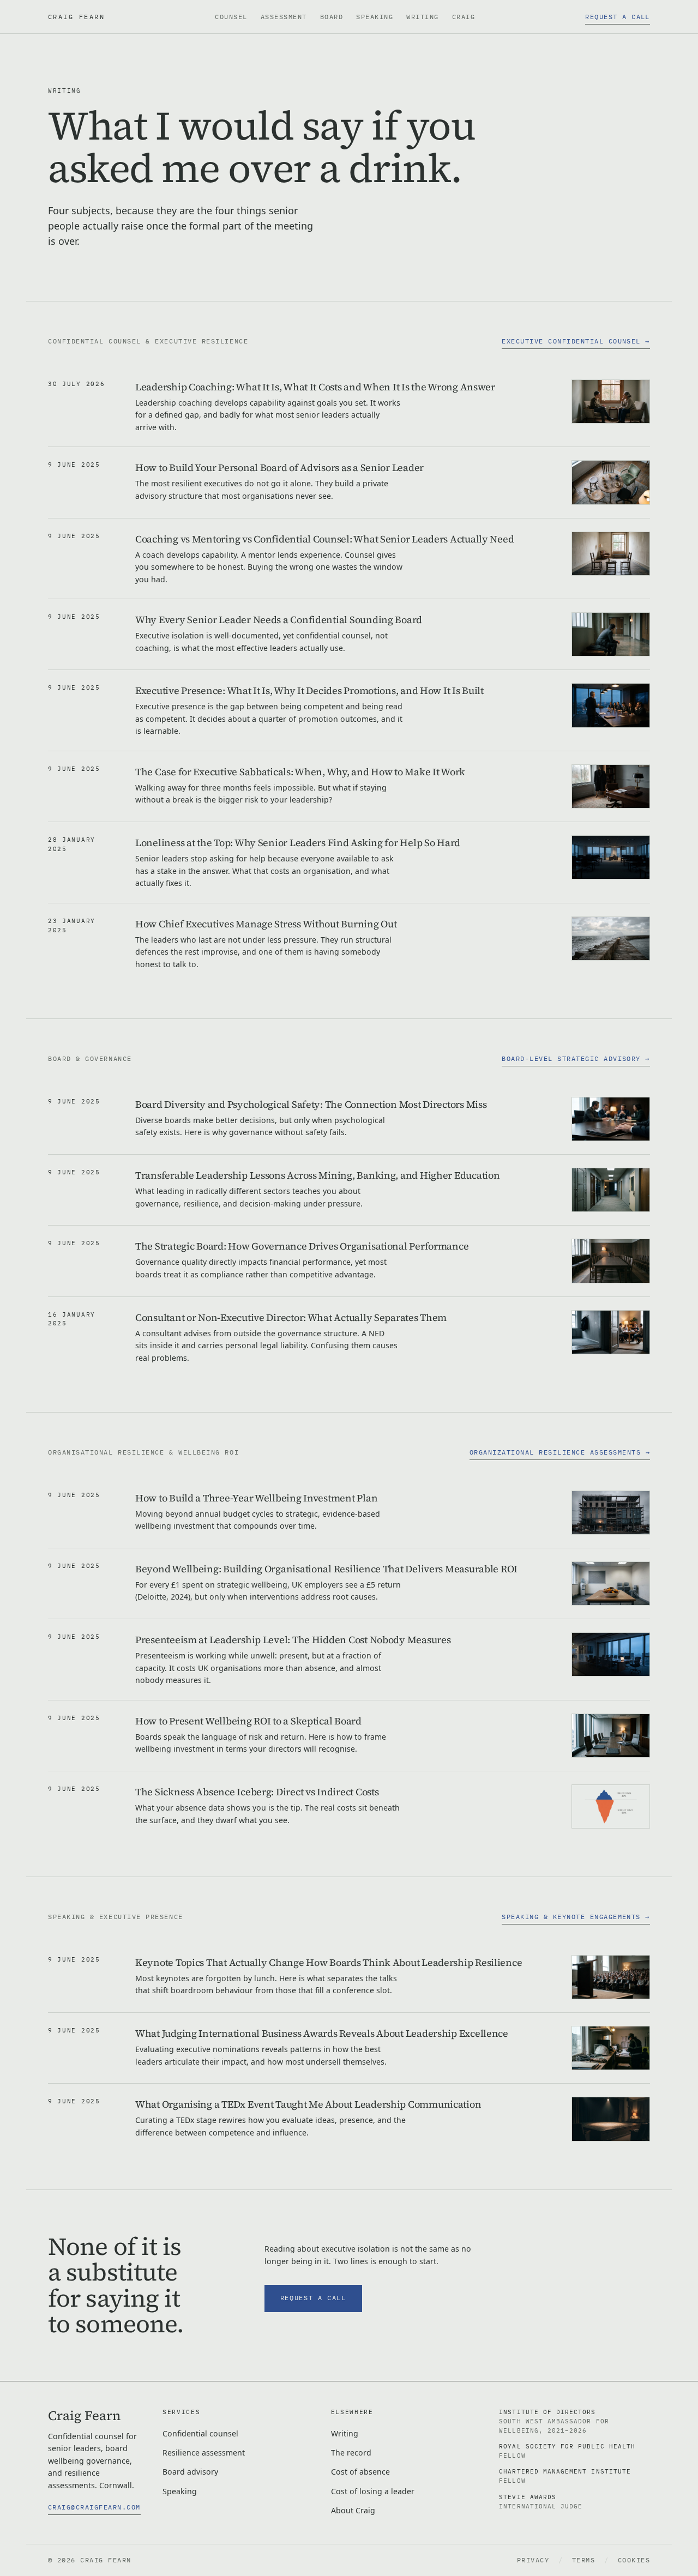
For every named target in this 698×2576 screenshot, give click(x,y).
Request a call (618, 17)
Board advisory (190, 2472)
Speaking (375, 17)
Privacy (533, 2560)
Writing (422, 17)
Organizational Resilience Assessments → (560, 1452)
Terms (584, 2560)
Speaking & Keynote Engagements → (576, 1917)
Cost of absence (360, 2472)
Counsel (231, 17)
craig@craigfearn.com (94, 2507)
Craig (464, 17)
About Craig (353, 2510)
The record (351, 2453)
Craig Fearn (76, 16)
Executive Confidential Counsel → (576, 341)
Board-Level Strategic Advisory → (576, 1058)
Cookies (634, 2560)
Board (332, 17)
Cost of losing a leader (373, 2491)
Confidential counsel (200, 2433)
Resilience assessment (204, 2453)
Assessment (284, 17)
